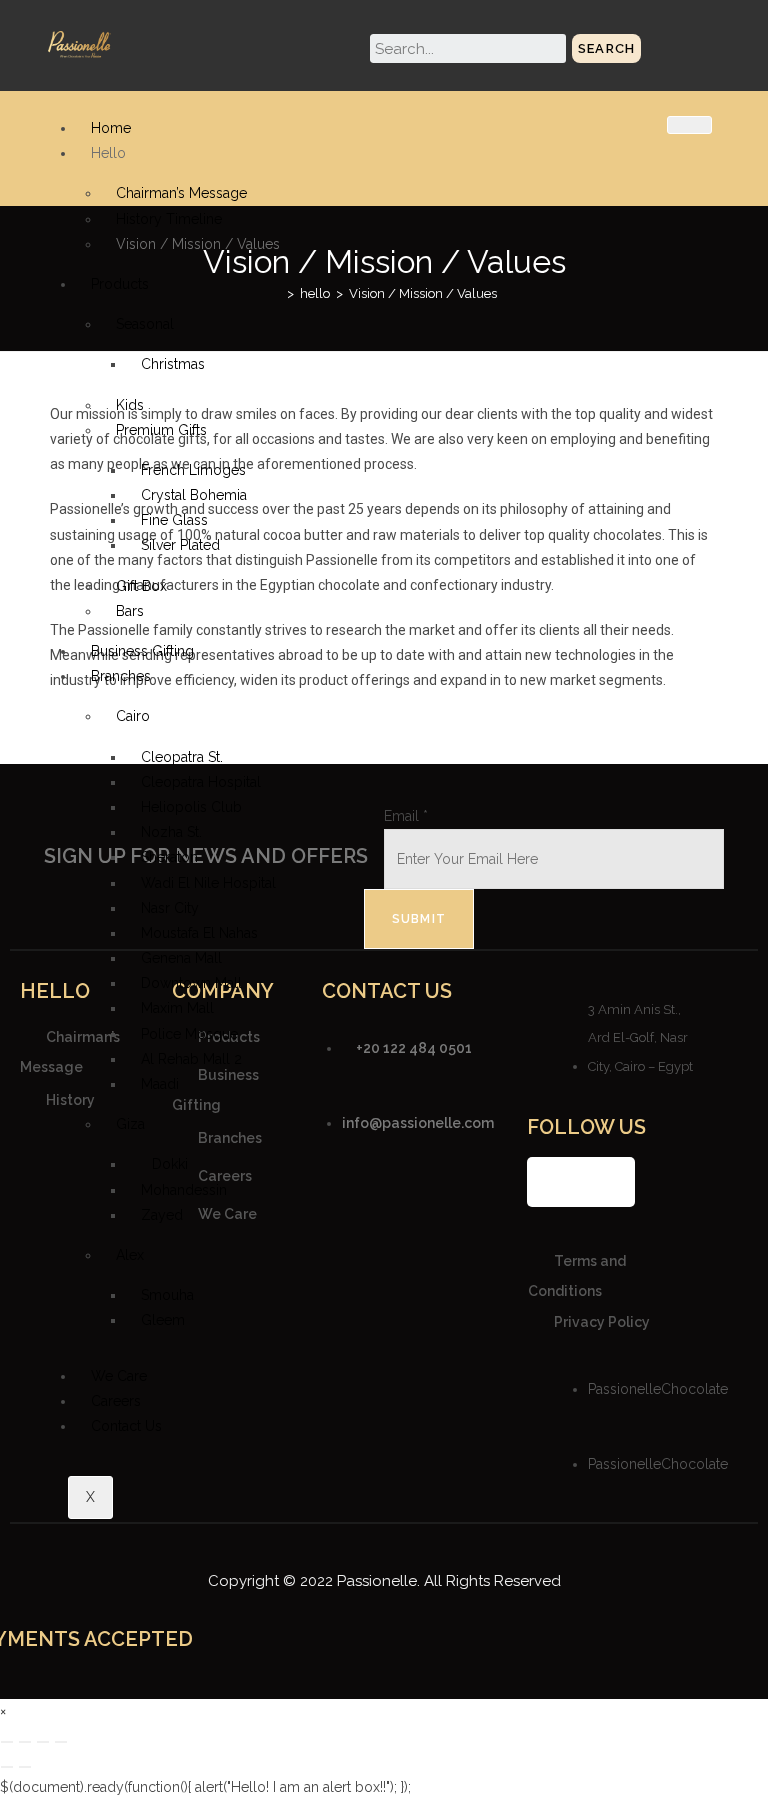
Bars (130, 611)
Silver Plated (180, 545)
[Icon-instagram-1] (581, 1182)
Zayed (162, 1215)
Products (120, 284)
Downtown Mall (191, 983)
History (70, 1100)
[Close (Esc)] (61, 1742)
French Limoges (193, 470)
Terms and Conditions (577, 1275)
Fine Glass (174, 520)
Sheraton (169, 857)
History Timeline (169, 219)
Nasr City (170, 908)
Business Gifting (142, 651)
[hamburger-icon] (689, 125)
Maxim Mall (177, 1008)
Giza (130, 1124)
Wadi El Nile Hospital (208, 883)
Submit (419, 919)
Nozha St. (171, 832)
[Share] (43, 1742)
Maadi (160, 1084)
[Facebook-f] (552, 1182)
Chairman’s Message (181, 193)
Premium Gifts (161, 430)
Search (607, 48)
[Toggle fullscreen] (25, 1742)
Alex (130, 1255)
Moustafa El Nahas (199, 933)
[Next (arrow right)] (25, 1767)
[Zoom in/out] (7, 1742)
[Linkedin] (610, 1182)
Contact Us (126, 1426)
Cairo (133, 716)
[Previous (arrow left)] (7, 1767)
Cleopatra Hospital (201, 782)
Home (111, 128)
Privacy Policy (602, 1322)
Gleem (163, 1320)
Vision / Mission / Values (198, 244)
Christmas (173, 364)
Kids (130, 405)
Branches (121, 676)
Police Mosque (189, 1034)
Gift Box (141, 586)
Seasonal (145, 324)
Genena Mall (181, 958)
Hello (108, 153)
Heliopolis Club (191, 807)
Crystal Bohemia (194, 495)
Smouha (167, 1295)
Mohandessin (184, 1190)
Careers (116, 1401)
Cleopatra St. (182, 757)
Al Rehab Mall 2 (191, 1059)
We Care (119, 1376)
